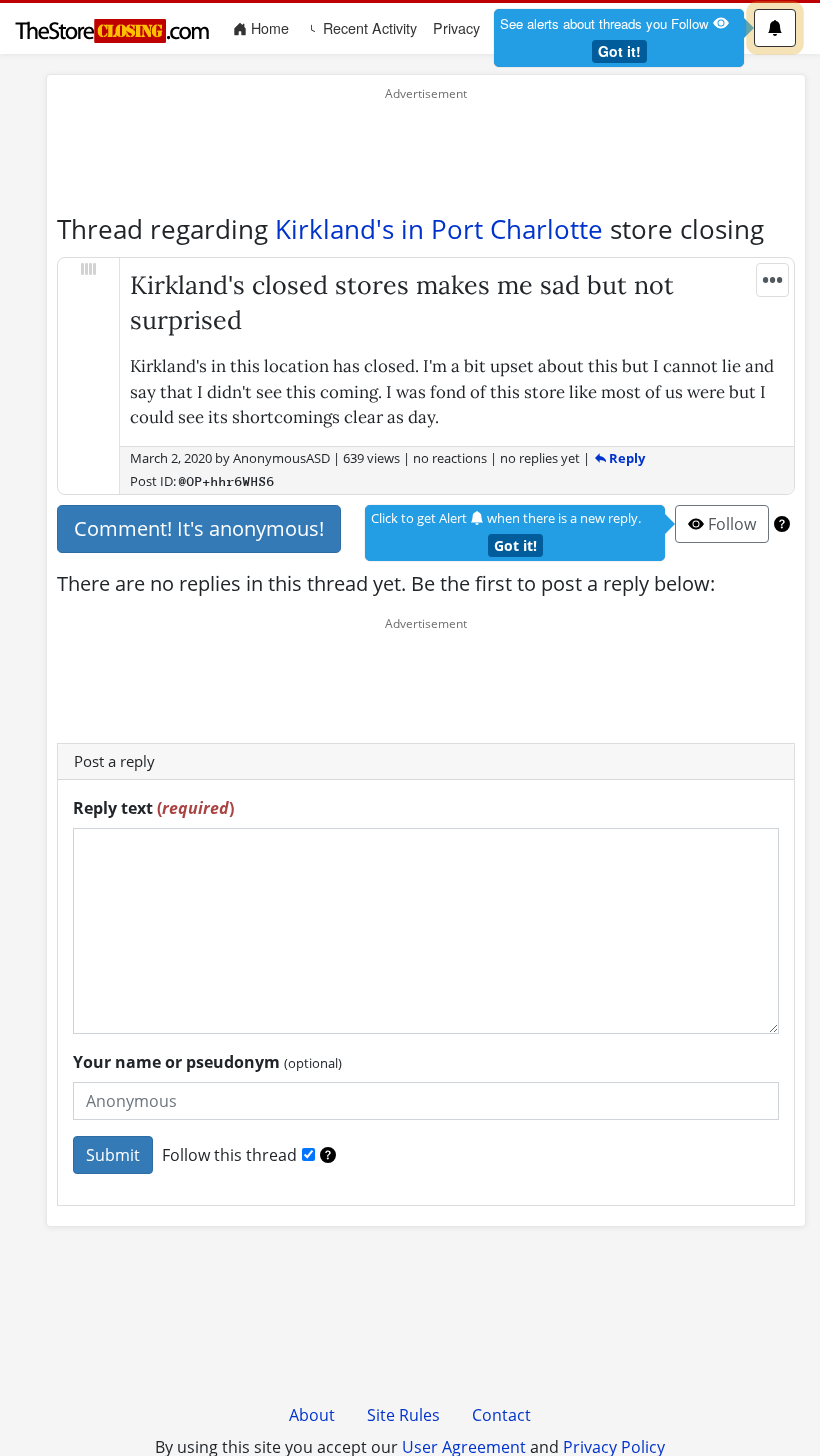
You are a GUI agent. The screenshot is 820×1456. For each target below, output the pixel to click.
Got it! (619, 51)
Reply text (153, 808)
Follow (730, 524)
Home (272, 27)
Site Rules (403, 1415)
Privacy (456, 28)
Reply (625, 458)
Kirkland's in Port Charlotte (439, 229)
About (312, 1415)
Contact (501, 1415)
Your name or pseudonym (207, 1062)
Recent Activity (368, 28)
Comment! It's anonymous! (199, 528)
